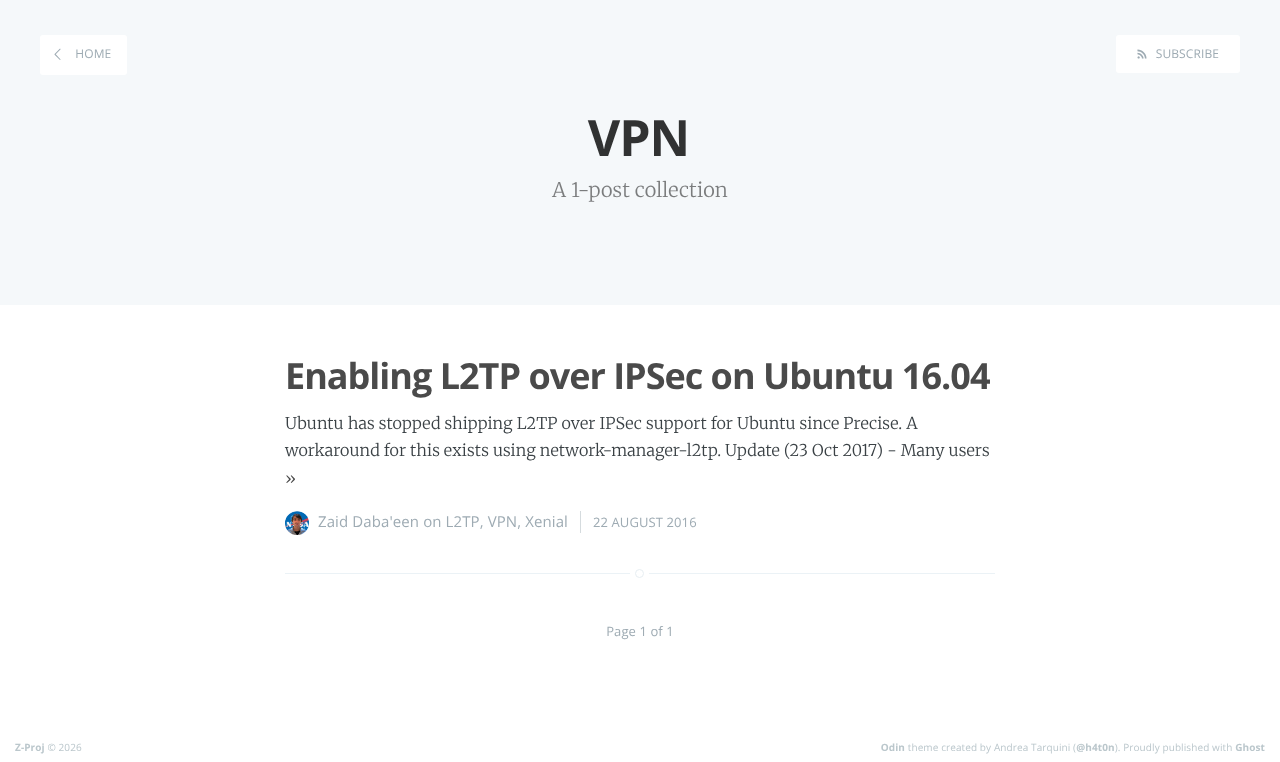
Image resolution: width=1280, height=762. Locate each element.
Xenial (546, 522)
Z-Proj (30, 747)
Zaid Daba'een (368, 522)
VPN (503, 522)
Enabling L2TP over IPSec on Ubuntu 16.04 (637, 375)
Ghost (1250, 747)
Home (91, 53)
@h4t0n (1095, 747)
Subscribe (1185, 53)
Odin (893, 747)
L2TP (463, 522)
